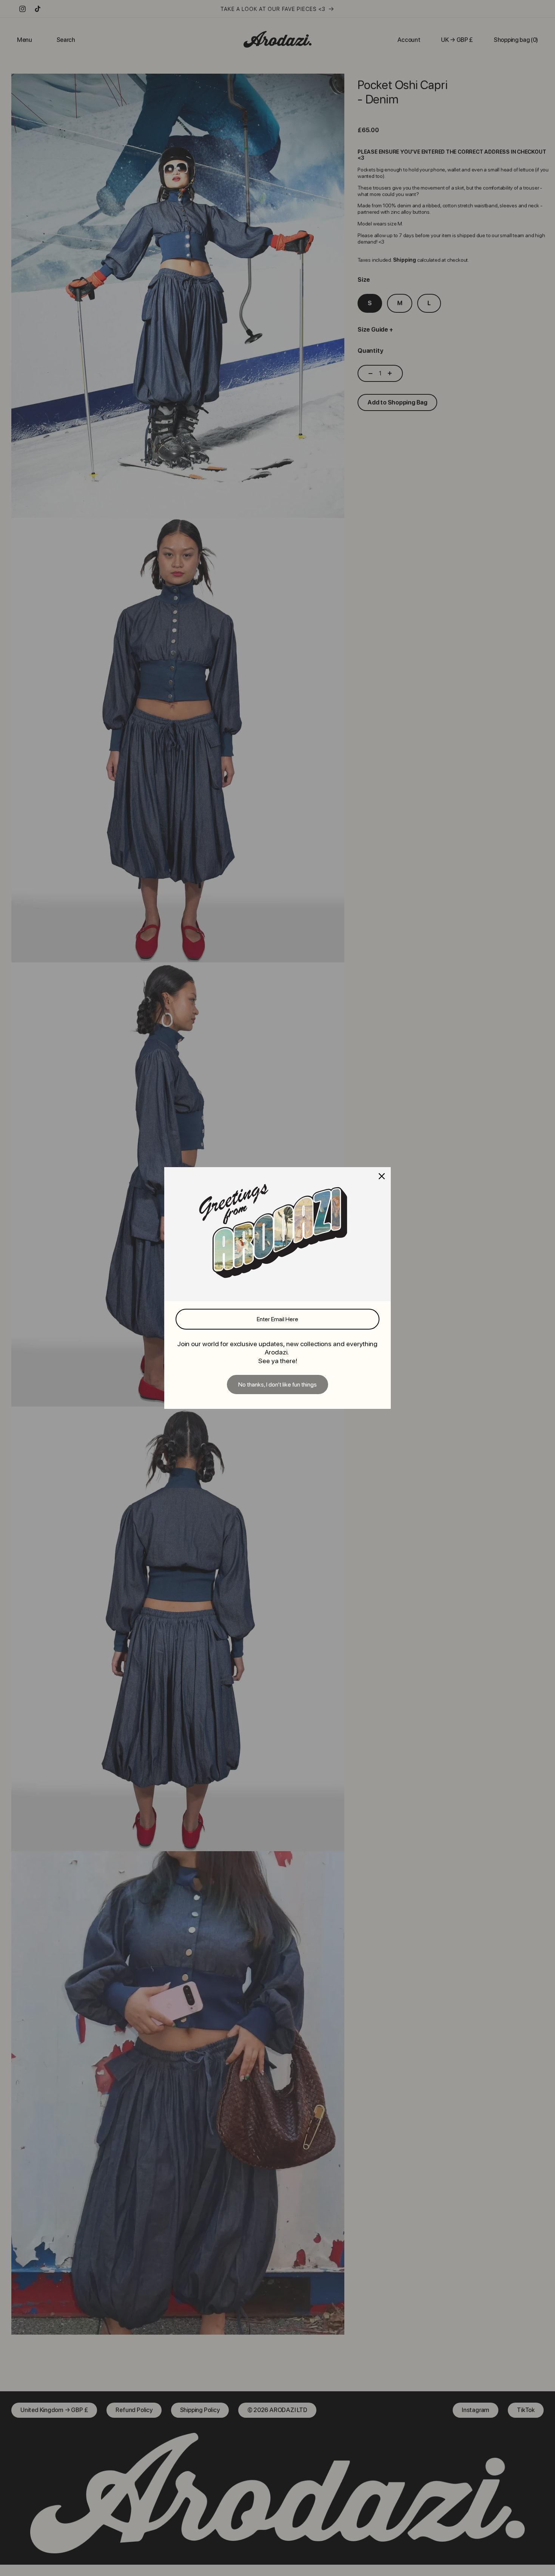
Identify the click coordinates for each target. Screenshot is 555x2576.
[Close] (382, 1176)
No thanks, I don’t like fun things (277, 1385)
